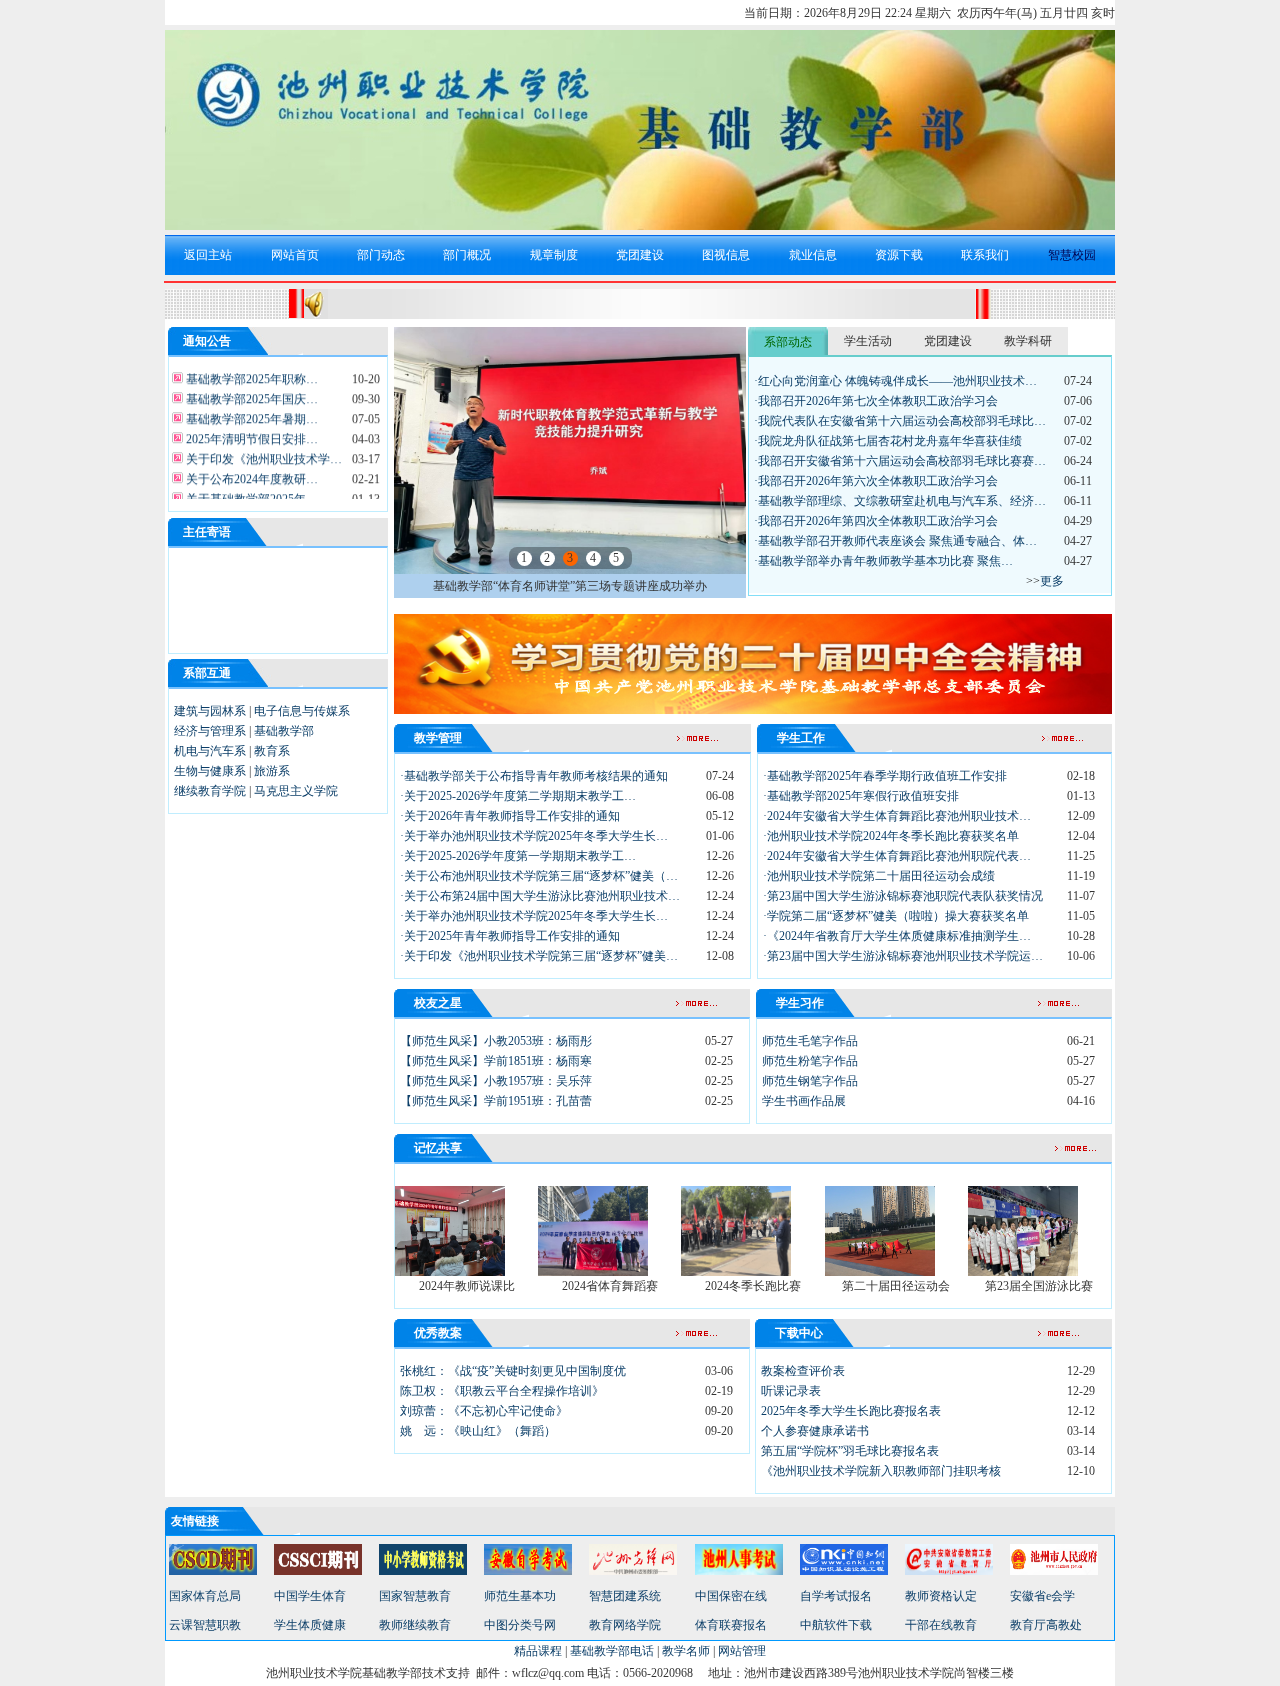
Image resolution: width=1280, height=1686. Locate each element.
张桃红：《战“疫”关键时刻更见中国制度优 (513, 1371)
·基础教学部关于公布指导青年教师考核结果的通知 (534, 776)
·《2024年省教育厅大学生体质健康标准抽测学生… (897, 936)
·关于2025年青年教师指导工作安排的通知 (510, 936)
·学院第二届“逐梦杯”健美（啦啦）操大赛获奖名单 (896, 916)
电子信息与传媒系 (302, 711)
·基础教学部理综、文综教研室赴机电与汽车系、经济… (900, 501)
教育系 (272, 751)
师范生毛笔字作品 (810, 1041)
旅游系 (272, 771)
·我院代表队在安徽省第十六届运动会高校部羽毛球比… (900, 421)
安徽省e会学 (1042, 1596)
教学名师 (686, 1651)
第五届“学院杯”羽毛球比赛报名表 (850, 1451)
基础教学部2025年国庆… (250, 391)
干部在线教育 (941, 1625)
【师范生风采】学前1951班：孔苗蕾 (496, 1101)
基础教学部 (284, 731)
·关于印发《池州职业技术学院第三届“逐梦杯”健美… (539, 956)
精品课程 (538, 1651)
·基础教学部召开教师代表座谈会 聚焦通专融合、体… (895, 541)
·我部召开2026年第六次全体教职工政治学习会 (876, 481)
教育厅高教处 (1046, 1625)
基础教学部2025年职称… (250, 371)
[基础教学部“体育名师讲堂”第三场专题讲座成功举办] (570, 570)
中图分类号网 (520, 1625)
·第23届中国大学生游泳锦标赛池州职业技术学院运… (903, 956)
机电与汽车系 (210, 751)
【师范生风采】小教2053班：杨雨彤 (496, 1041)
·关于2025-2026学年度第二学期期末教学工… (518, 796)
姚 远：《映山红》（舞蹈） (478, 1431)
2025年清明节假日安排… (250, 431)
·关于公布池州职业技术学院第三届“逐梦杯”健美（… (539, 876)
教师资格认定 (941, 1596)
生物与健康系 (210, 771)
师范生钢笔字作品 (810, 1081)
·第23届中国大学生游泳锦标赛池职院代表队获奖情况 (903, 896)
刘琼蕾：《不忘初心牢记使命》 (484, 1411)
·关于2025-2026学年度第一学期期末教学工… (518, 856)
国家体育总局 (205, 1596)
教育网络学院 (625, 1625)
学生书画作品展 (804, 1101)
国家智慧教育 (415, 1596)
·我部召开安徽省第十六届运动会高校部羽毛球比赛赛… (900, 461)
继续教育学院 (210, 791)
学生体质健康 (310, 1625)
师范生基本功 (520, 1596)
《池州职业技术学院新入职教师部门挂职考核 (881, 1471)
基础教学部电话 (612, 1651)
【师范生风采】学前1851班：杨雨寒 (496, 1061)
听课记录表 (791, 1391)
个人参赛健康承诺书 (815, 1431)
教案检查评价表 (803, 1371)
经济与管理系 (210, 731)
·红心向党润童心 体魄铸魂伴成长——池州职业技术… (895, 381)
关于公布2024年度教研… (250, 471)
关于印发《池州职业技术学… (262, 451)
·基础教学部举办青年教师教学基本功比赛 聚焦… (883, 561)
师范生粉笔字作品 (810, 1061)
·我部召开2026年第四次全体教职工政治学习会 (876, 521)
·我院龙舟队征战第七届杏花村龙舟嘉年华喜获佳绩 (888, 441)
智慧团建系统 (625, 1596)
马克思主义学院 (296, 791)
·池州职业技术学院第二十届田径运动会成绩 (879, 876)
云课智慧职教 (205, 1625)
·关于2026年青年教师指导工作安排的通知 (510, 816)
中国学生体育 (310, 1596)
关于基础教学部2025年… (250, 491)
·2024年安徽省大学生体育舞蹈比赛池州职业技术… (897, 816)
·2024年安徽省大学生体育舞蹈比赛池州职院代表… (897, 856)
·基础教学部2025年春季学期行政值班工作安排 (885, 776)
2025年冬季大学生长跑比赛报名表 (851, 1411)
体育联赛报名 (731, 1625)
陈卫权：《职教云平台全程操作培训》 (502, 1391)
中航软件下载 (836, 1625)
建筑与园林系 (210, 711)
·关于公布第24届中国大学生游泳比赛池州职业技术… (540, 896)
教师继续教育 (415, 1625)
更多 (1052, 581)
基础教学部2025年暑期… (250, 411)
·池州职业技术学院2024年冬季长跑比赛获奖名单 (891, 836)
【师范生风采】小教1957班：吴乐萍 (496, 1081)
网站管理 (742, 1651)
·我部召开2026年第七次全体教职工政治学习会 (876, 401)
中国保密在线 (731, 1596)
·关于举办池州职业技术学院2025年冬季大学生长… (534, 836)
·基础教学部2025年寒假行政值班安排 (861, 796)
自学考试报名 (836, 1596)
